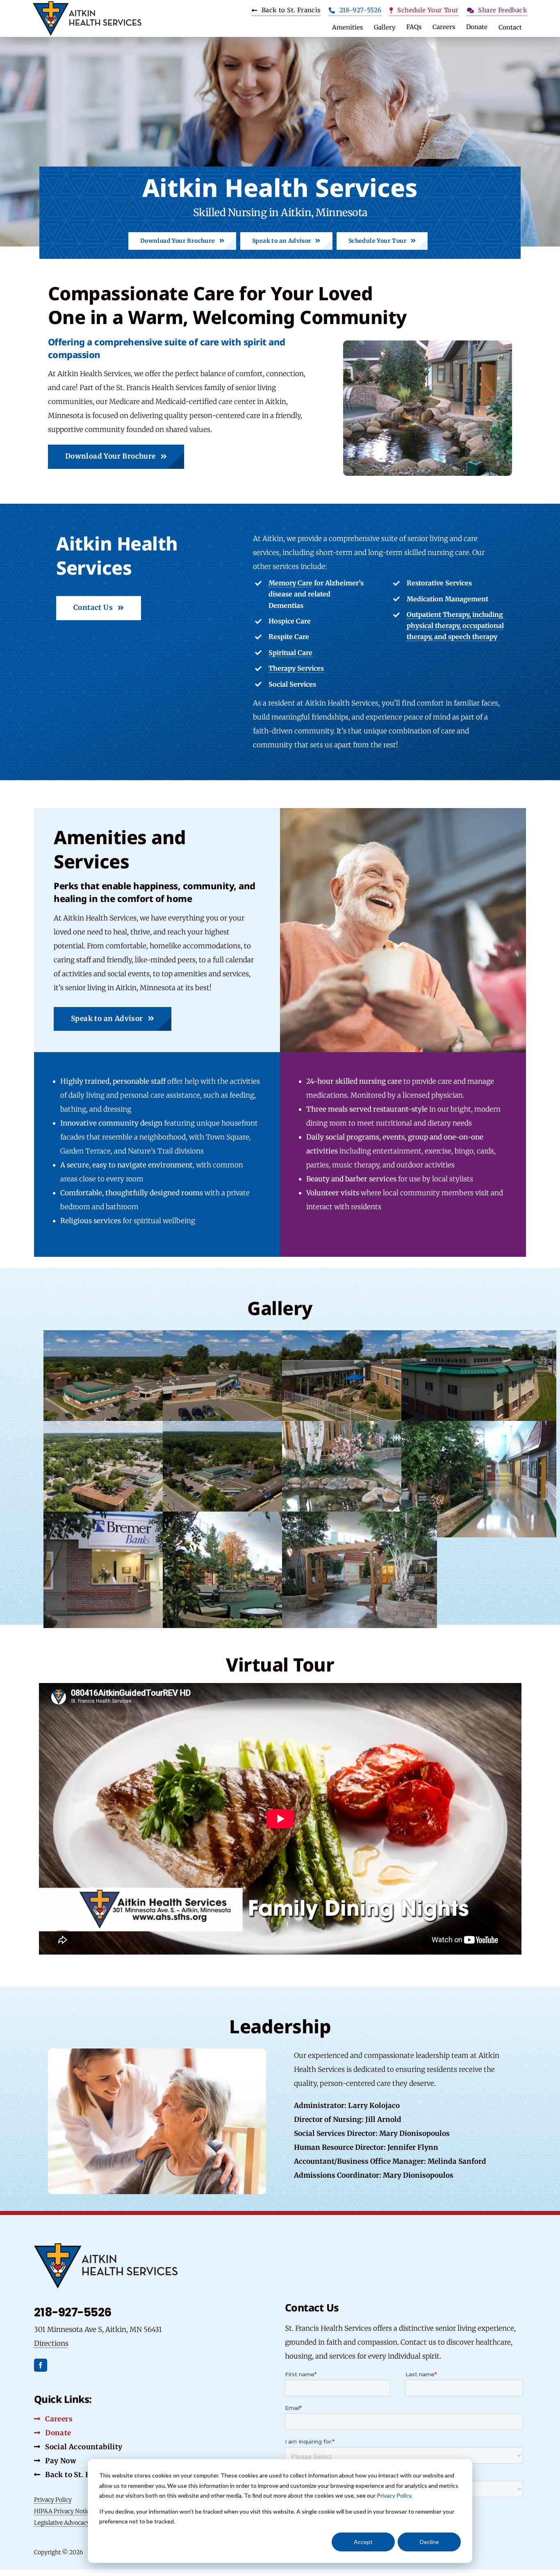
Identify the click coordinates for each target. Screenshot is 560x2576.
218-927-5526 (73, 2312)
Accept (363, 2542)
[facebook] (41, 2365)
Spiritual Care (290, 653)
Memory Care (290, 583)
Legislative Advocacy (62, 2523)
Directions (51, 2343)
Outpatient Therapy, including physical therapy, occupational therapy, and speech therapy (455, 626)
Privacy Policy (394, 2495)
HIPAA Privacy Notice (63, 2511)
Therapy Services (296, 668)
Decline (429, 2542)
